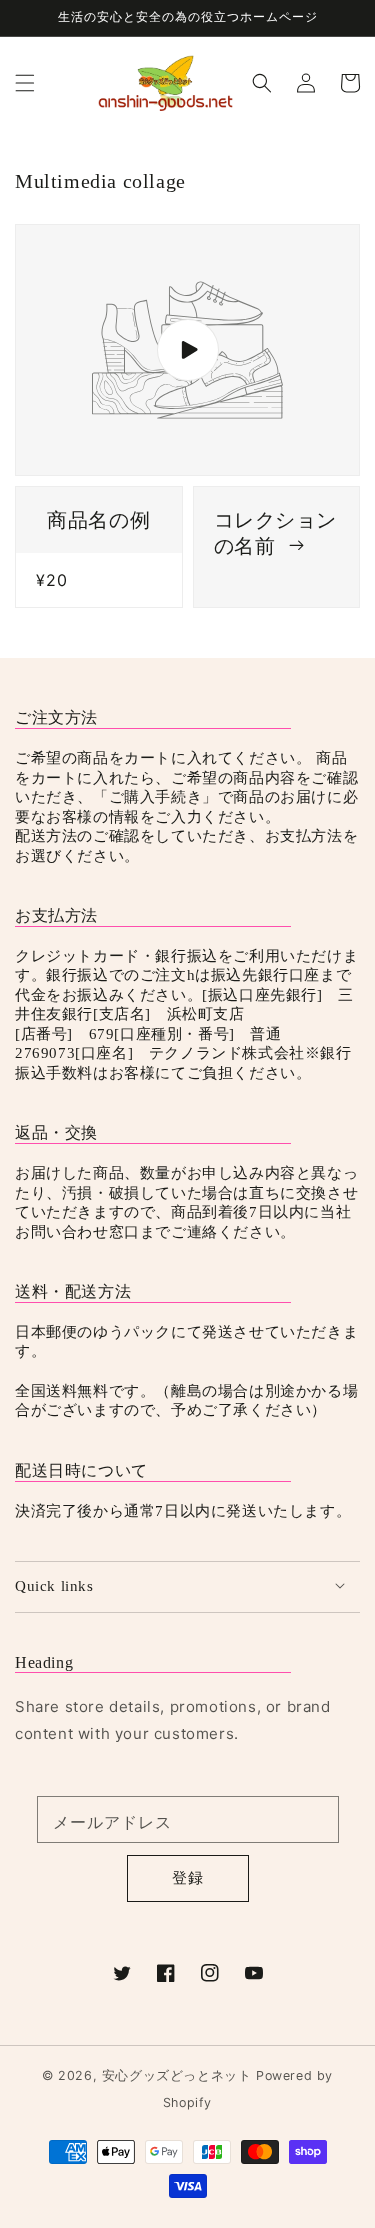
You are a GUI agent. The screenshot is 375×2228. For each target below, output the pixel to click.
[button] (25, 82)
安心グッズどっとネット (177, 2075)
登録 (188, 1877)
